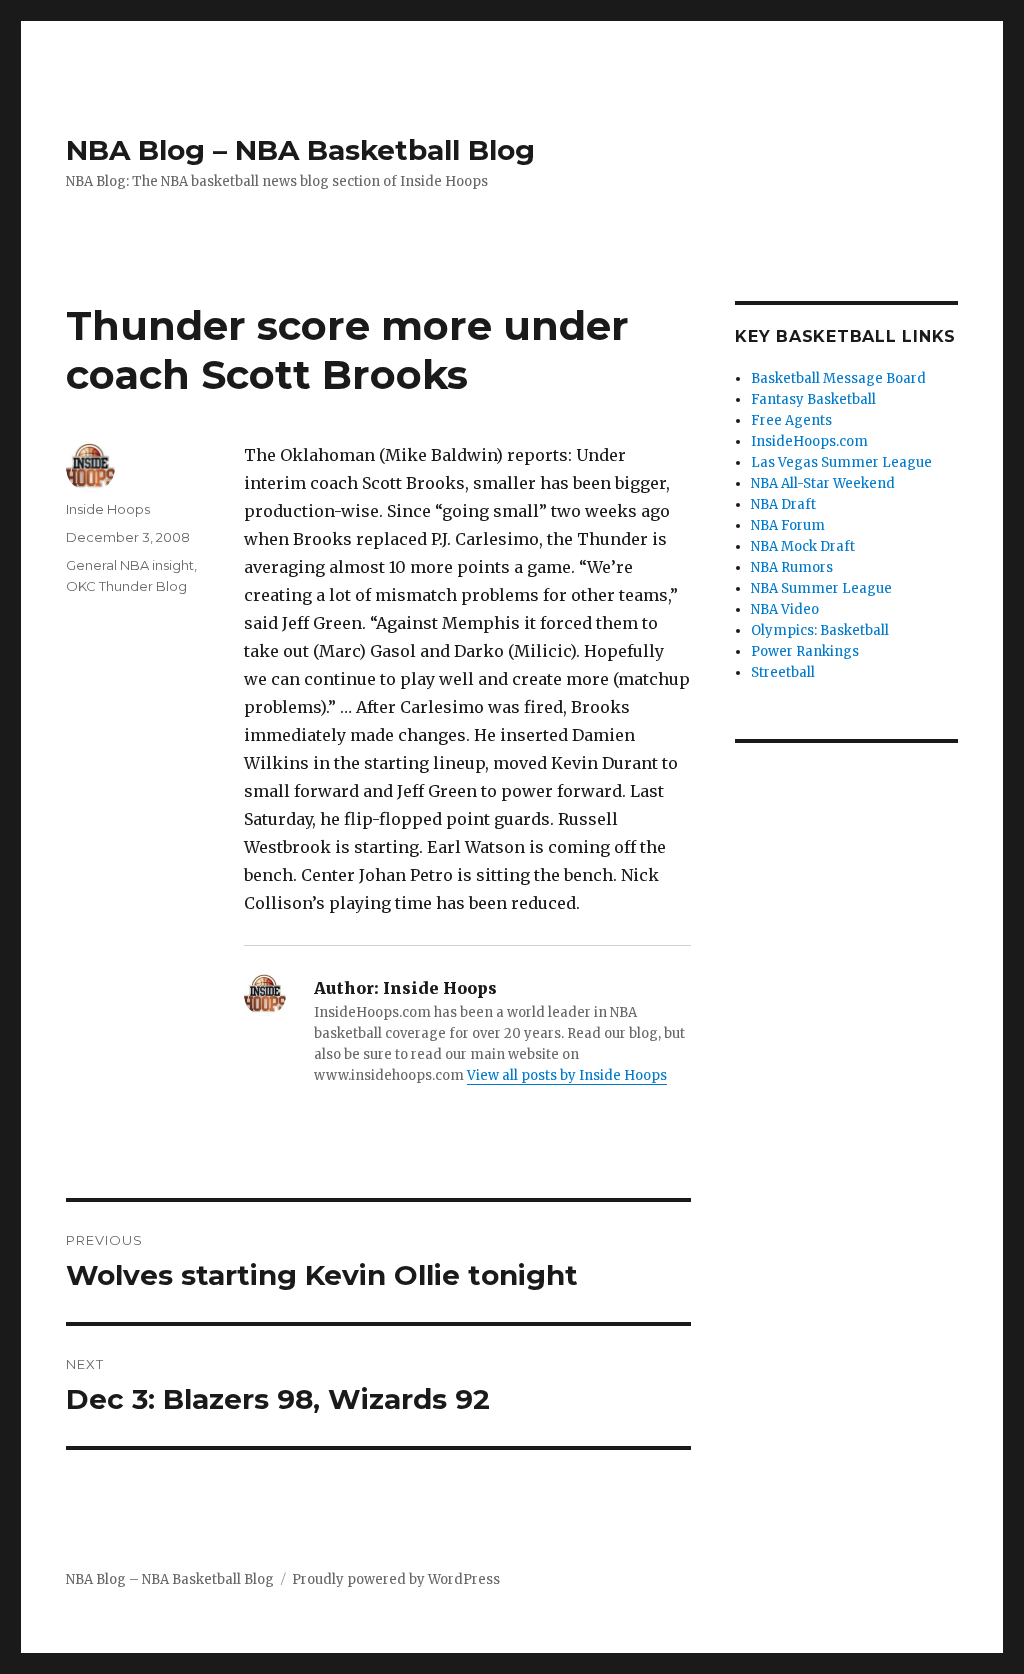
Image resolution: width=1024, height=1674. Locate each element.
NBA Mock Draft (803, 546)
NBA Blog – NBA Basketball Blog (300, 150)
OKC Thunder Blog (126, 586)
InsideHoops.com (809, 441)
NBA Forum (788, 525)
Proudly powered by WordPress (396, 1579)
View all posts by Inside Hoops (567, 1075)
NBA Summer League (821, 588)
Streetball (783, 672)
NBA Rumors (792, 567)
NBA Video (785, 609)
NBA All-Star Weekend (823, 483)
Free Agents (791, 420)
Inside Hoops (108, 509)
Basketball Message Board (838, 378)
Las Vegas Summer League (841, 462)
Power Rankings (805, 651)
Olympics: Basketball (820, 630)
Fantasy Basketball (813, 399)
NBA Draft (783, 504)
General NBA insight (130, 565)
